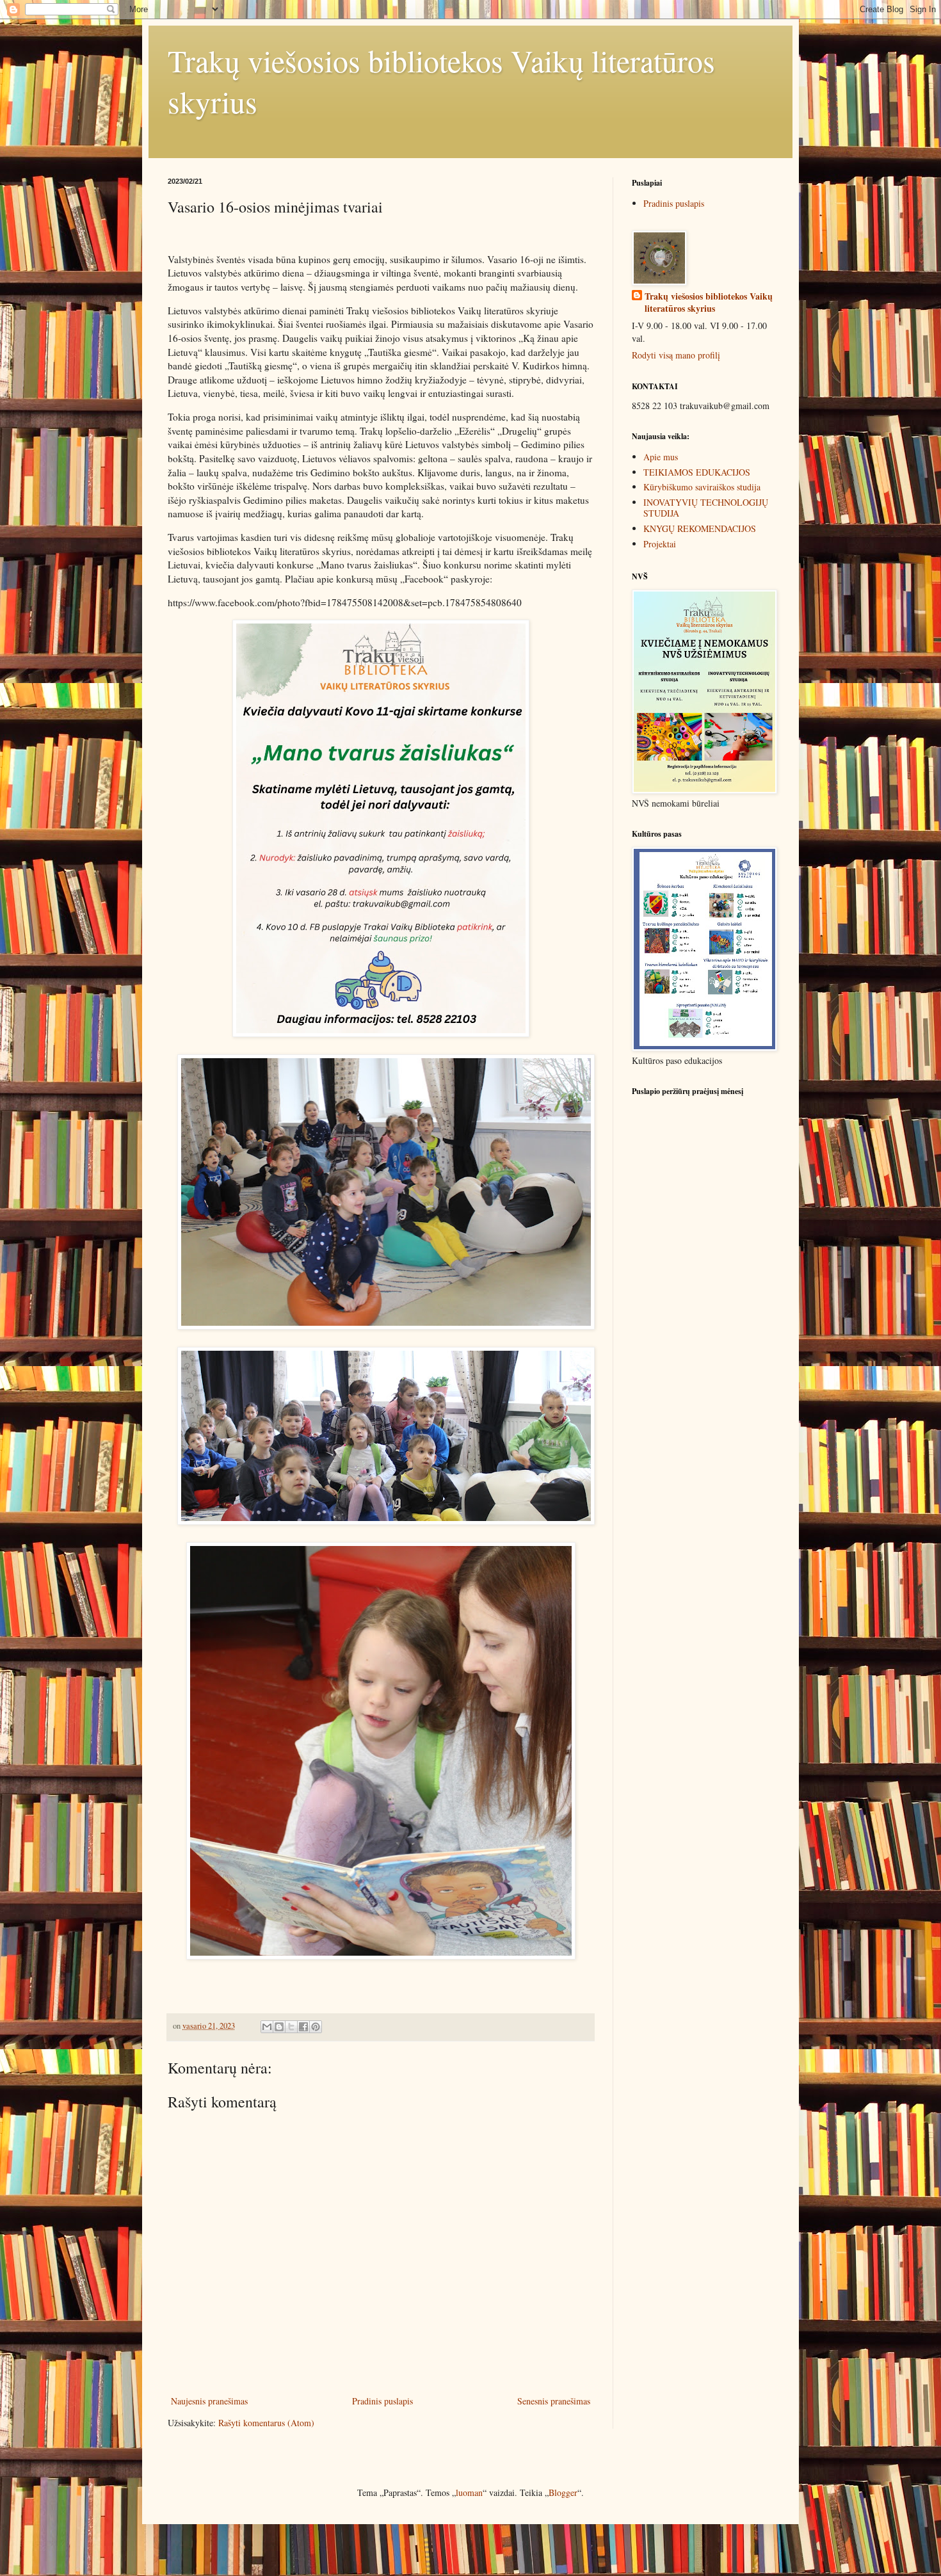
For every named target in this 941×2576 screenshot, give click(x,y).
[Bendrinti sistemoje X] (291, 2027)
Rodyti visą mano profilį (676, 355)
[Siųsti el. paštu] (267, 2027)
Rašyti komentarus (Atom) (266, 2423)
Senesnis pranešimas (554, 2401)
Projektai (660, 544)
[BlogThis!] (279, 2027)
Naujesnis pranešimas (209, 2401)
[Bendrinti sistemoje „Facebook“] (303, 2027)
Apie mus (661, 457)
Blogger (563, 2492)
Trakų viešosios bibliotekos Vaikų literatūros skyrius (709, 302)
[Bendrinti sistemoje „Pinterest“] (316, 2027)
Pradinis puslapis (382, 2401)
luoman (469, 2492)
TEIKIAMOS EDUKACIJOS (697, 472)
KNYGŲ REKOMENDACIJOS (700, 528)
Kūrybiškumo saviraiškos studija (702, 487)
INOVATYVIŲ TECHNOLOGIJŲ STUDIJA (706, 508)
